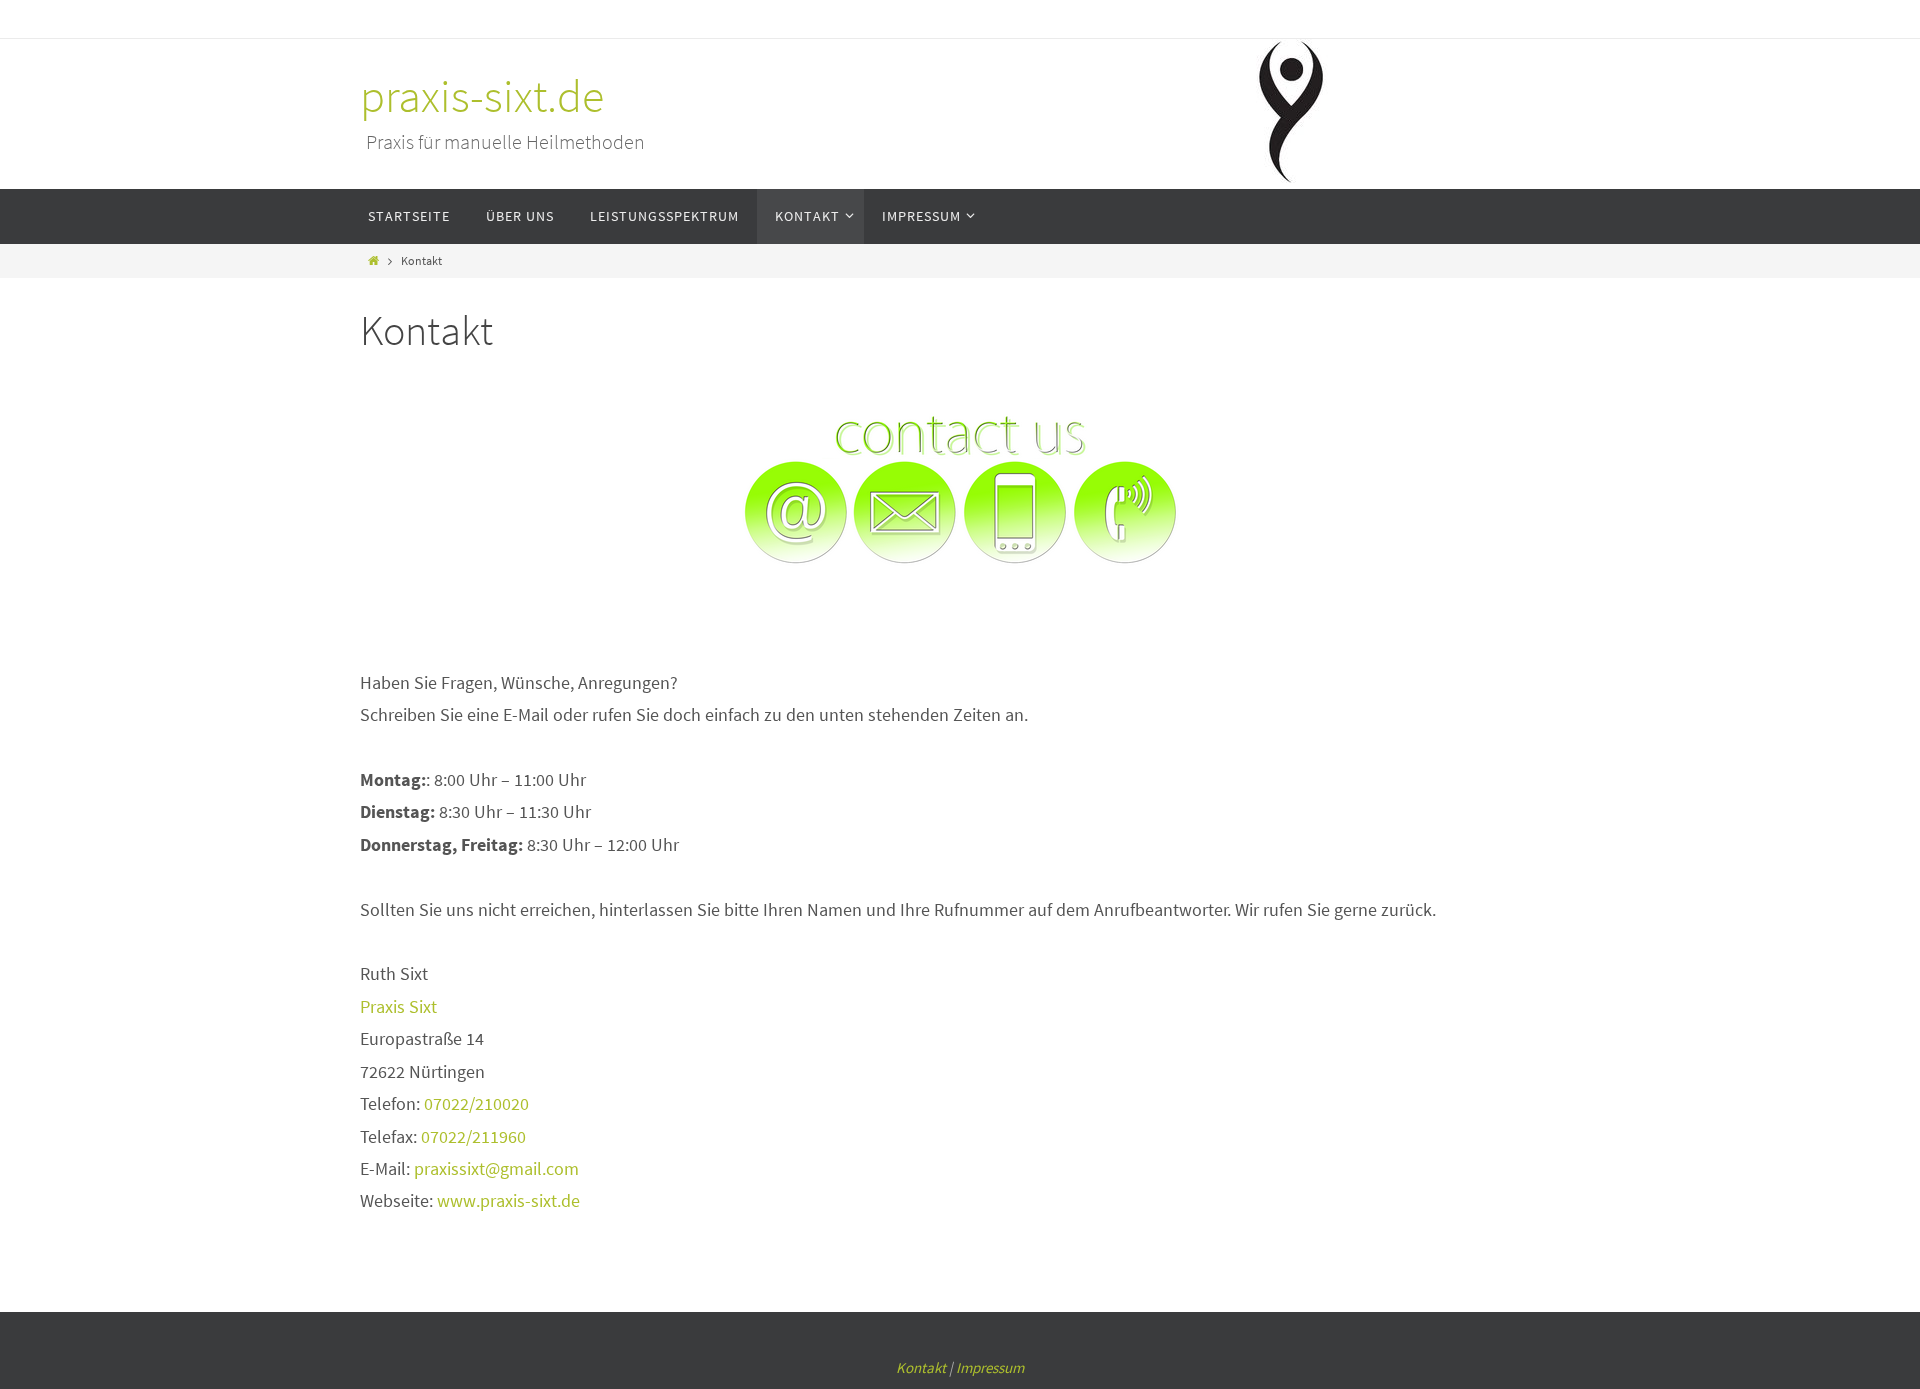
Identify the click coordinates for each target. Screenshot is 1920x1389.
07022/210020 (476, 1103)
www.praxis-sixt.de (508, 1200)
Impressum (990, 1367)
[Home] (373, 260)
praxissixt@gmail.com (496, 1168)
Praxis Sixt (398, 1006)
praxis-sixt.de (482, 96)
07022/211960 (473, 1136)
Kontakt (921, 1367)
